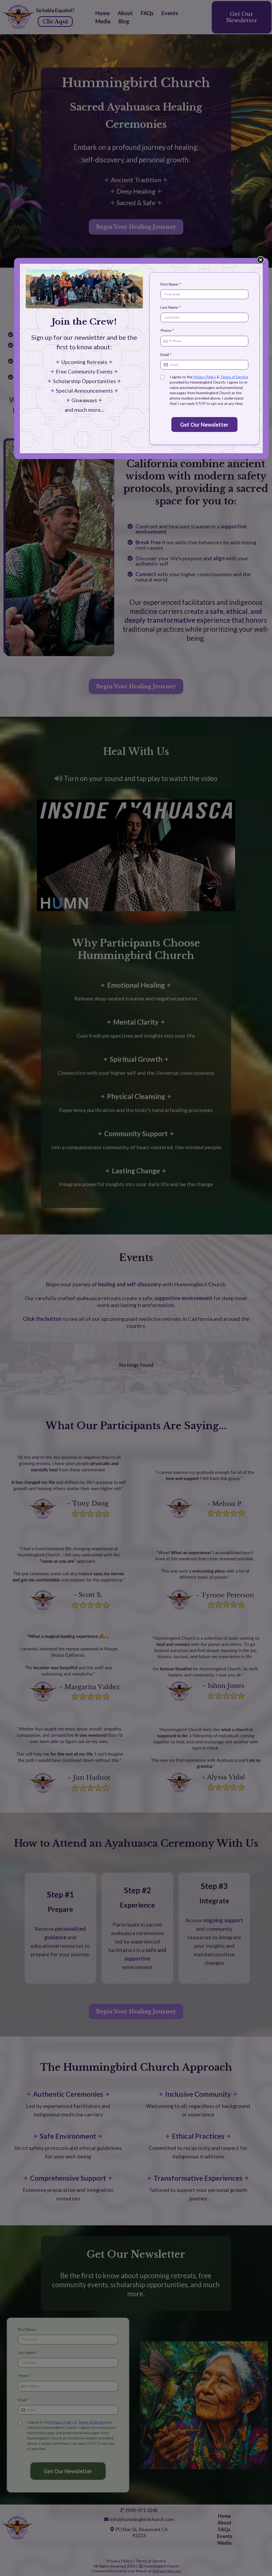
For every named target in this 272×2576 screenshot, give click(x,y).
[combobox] (167, 341)
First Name (171, 284)
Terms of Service (234, 377)
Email (166, 355)
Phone (167, 330)
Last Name (171, 307)
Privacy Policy (205, 377)
